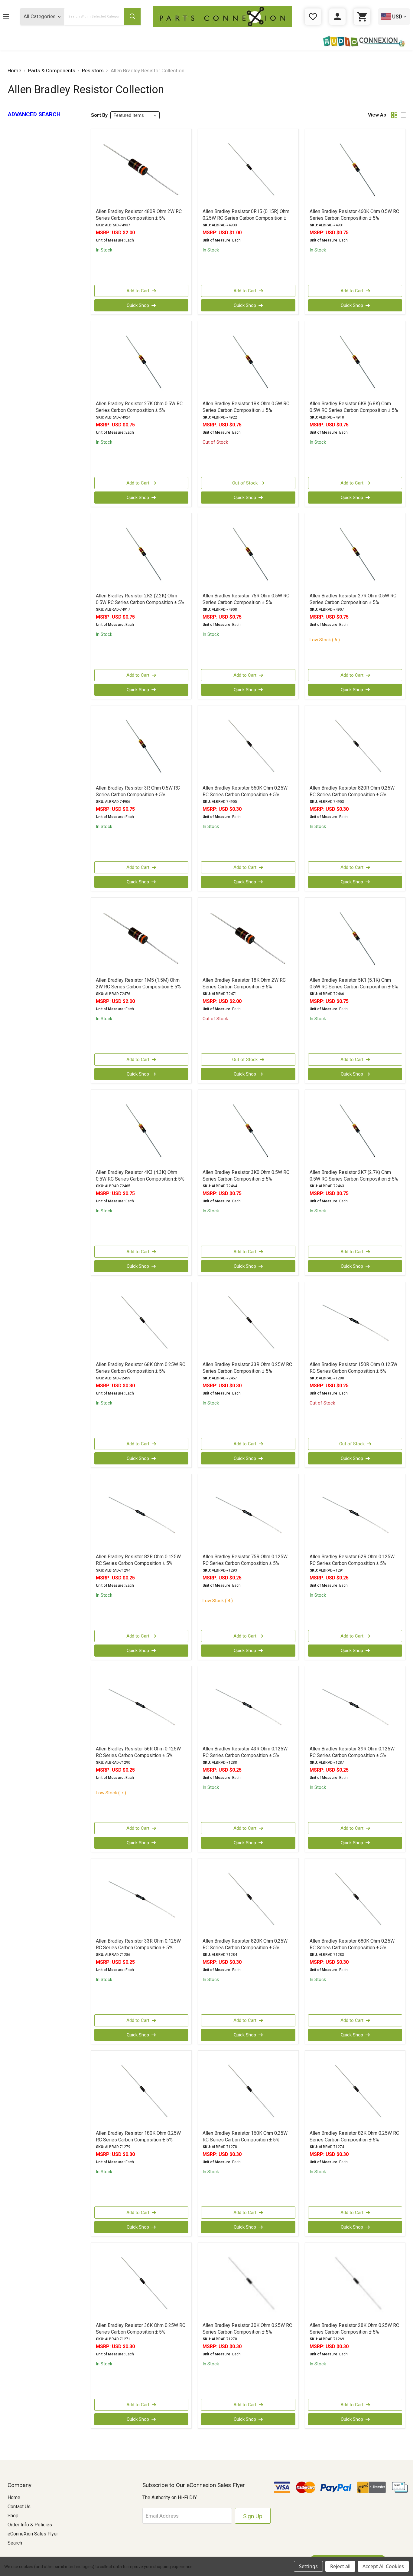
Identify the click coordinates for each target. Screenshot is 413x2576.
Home (14, 2497)
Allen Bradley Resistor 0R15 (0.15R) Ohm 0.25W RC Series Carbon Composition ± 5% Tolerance (246, 218)
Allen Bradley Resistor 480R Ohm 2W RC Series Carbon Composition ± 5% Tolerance (139, 218)
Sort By (99, 115)
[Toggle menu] (11, 16)
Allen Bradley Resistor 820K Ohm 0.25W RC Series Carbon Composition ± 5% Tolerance (245, 1948)
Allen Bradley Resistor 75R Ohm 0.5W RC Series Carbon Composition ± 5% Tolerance (246, 602)
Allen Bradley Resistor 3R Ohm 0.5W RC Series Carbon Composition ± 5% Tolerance (138, 795)
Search (15, 2543)
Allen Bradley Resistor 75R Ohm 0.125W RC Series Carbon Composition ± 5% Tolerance (245, 1563)
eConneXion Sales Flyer (33, 2534)
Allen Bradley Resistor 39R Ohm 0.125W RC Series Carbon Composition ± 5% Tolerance (352, 1755)
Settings (308, 2566)
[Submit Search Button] (132, 17)
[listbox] (135, 115)
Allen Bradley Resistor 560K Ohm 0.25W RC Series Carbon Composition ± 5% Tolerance (245, 795)
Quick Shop (138, 305)
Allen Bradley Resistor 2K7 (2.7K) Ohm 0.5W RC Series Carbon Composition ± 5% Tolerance (354, 1179)
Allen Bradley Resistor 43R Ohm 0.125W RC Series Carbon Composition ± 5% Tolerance (245, 1755)
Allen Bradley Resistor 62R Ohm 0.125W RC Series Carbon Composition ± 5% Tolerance (352, 1563)
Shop (13, 2516)
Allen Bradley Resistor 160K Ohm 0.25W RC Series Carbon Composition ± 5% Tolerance (245, 2140)
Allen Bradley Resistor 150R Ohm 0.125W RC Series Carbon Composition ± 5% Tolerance (353, 1371)
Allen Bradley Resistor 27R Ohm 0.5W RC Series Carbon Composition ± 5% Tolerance (353, 602)
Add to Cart (138, 291)
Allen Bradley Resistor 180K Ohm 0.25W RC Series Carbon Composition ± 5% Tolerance (138, 2140)
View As (377, 115)
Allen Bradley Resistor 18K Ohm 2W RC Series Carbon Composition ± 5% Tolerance (244, 987)
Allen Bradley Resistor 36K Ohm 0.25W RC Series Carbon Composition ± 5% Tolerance (141, 2332)
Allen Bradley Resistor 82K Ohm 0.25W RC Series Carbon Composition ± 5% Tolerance (354, 2140)
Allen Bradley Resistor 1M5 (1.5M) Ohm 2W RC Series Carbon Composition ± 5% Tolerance (138, 987)
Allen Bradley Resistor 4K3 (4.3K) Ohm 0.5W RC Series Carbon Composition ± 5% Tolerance (140, 1179)
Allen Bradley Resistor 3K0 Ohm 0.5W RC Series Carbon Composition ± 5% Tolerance (246, 1179)
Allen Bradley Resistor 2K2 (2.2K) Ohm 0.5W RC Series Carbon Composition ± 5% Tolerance (140, 602)
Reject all (340, 2566)
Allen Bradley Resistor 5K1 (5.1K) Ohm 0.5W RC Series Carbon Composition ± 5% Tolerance (354, 987)
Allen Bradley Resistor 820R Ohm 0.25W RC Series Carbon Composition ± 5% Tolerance (352, 795)
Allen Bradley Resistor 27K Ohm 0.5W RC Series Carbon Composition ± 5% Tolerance (139, 410)
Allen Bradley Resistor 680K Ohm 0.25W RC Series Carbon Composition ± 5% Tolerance (352, 1948)
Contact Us (19, 2507)
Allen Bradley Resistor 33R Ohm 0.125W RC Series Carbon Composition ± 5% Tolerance (138, 1948)
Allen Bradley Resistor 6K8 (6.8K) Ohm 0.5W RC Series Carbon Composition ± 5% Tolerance (354, 410)
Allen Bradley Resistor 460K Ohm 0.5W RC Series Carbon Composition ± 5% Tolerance (354, 218)
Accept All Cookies (383, 2566)
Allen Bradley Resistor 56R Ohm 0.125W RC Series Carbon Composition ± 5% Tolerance (138, 1755)
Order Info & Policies (30, 2525)
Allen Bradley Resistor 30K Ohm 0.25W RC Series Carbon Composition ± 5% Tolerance (247, 2332)
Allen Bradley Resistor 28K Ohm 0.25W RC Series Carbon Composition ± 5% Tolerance (354, 2332)
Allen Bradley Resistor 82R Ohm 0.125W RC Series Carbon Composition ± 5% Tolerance (138, 1563)
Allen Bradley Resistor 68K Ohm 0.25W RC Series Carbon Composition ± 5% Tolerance (141, 1371)
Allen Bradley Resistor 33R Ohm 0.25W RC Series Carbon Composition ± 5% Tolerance (247, 1371)
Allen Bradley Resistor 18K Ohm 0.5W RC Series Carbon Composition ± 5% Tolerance (246, 410)
